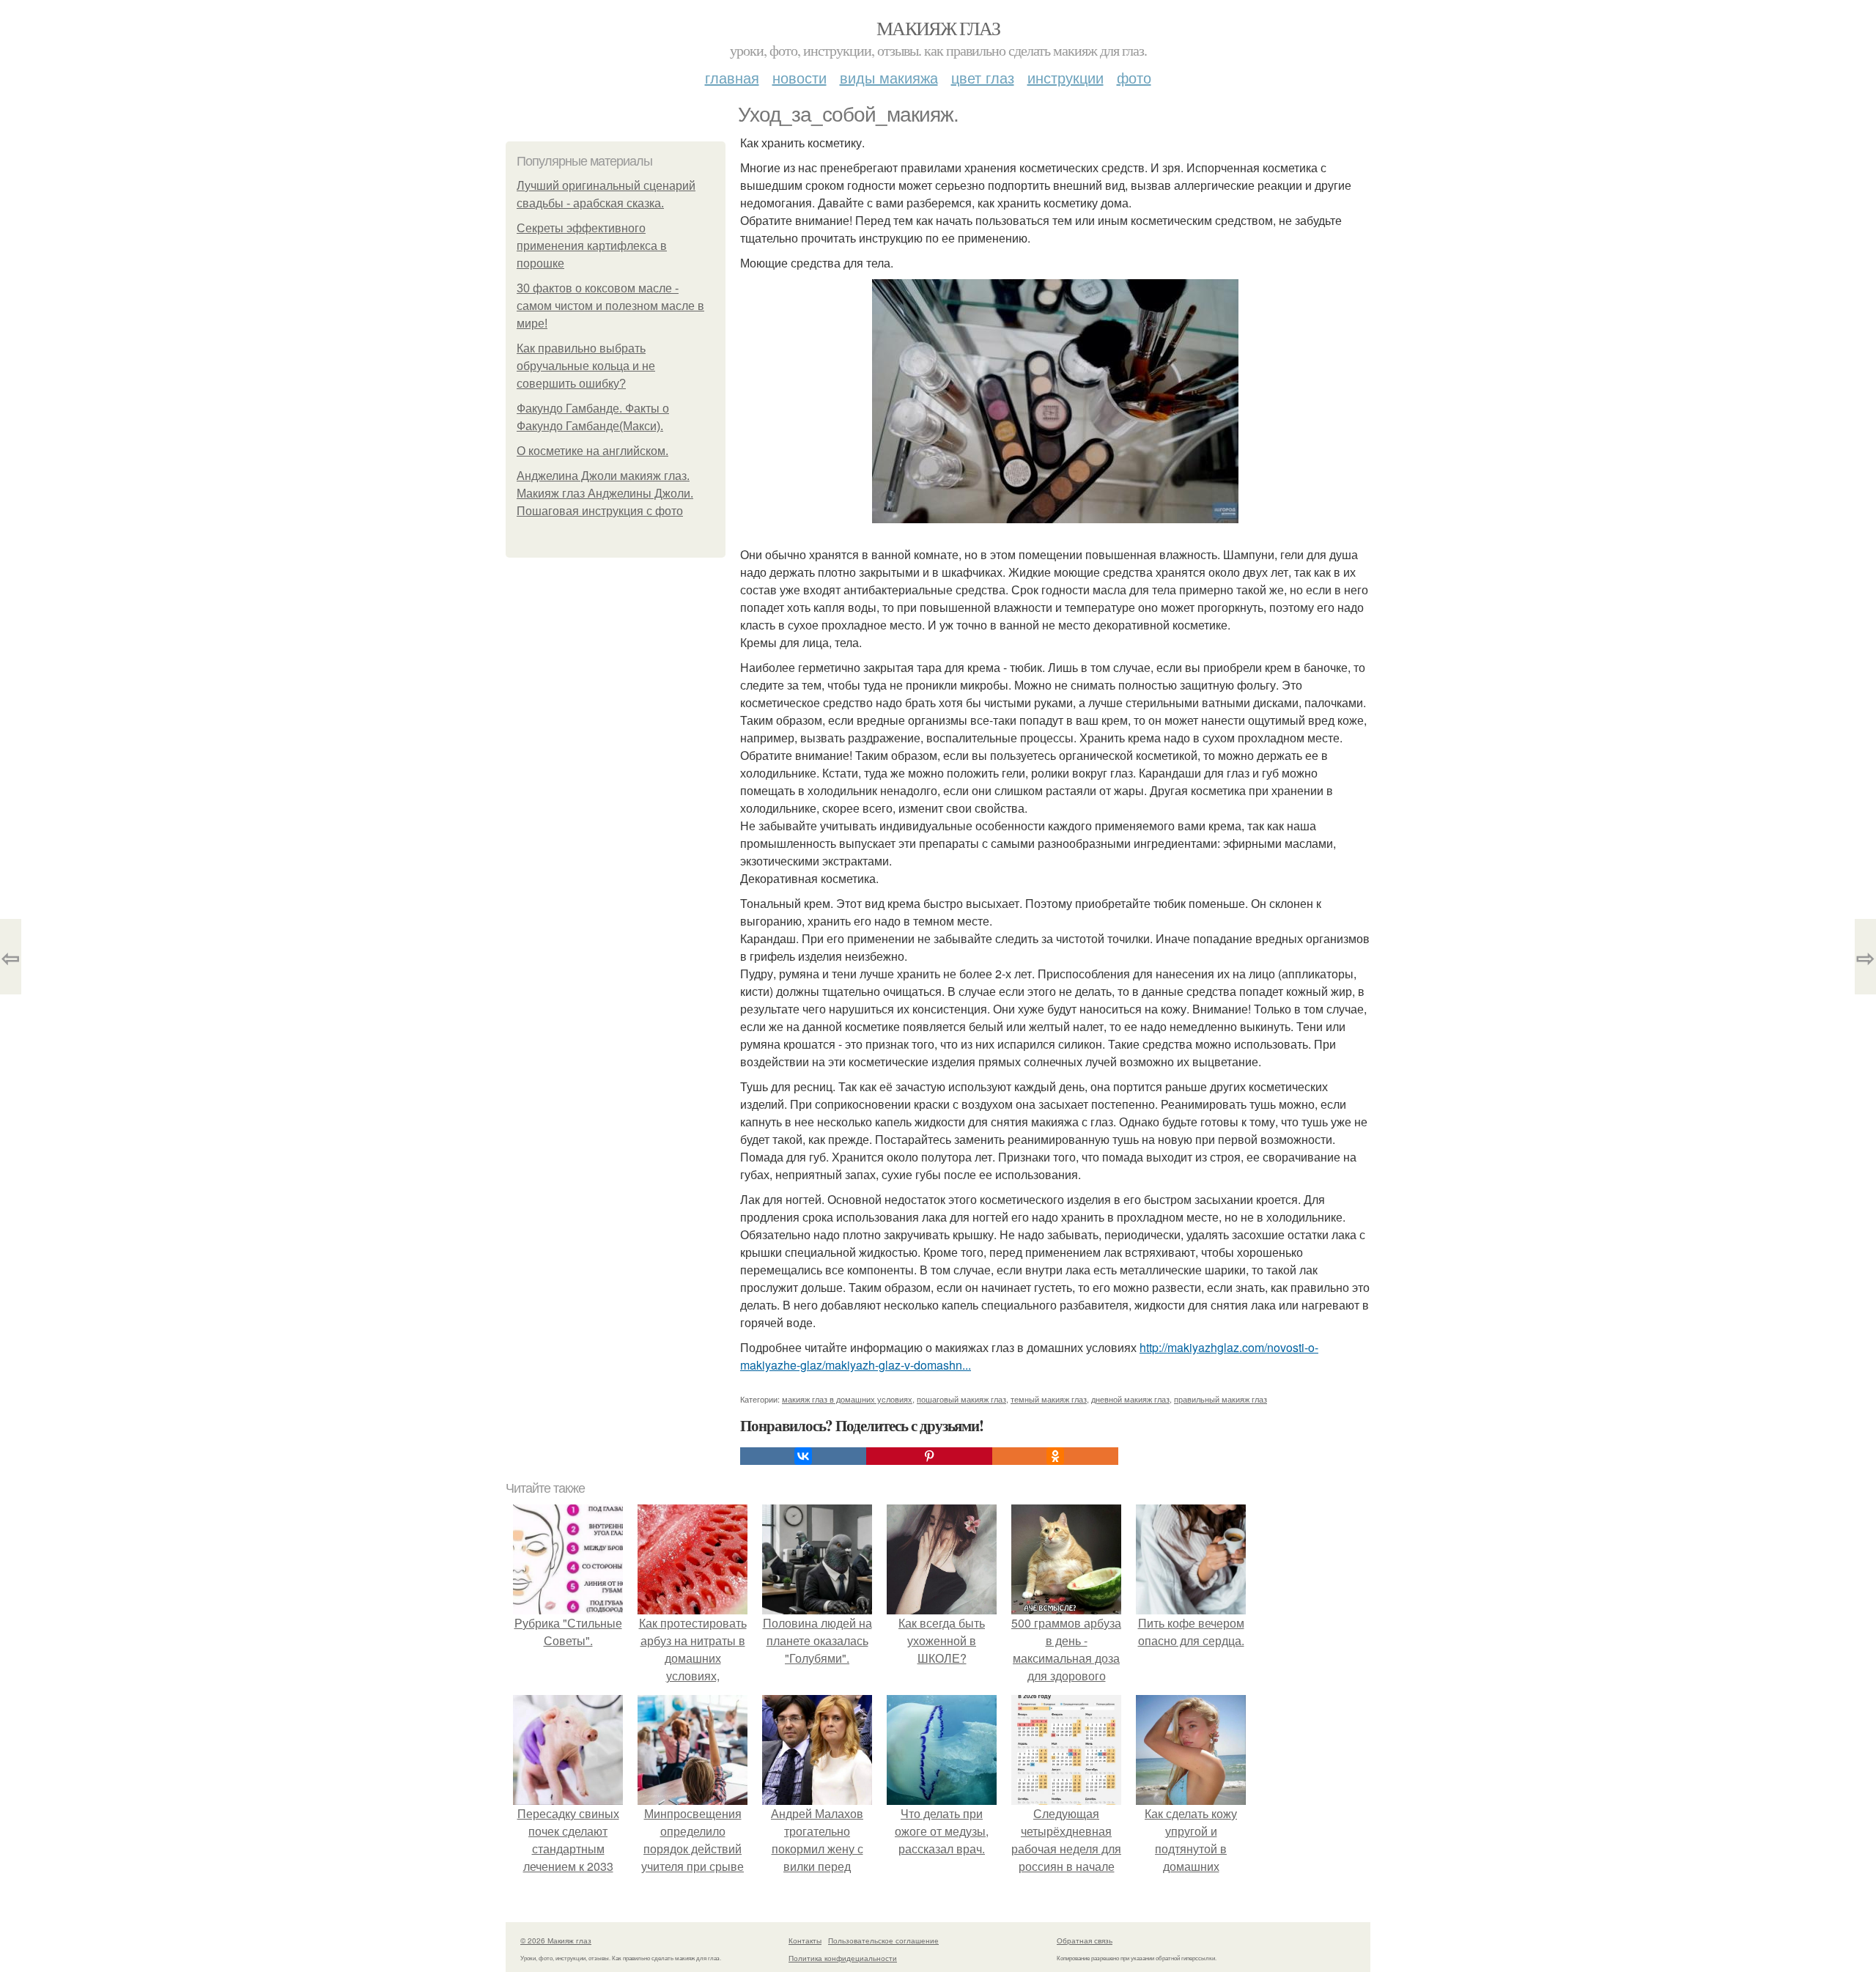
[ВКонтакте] (803, 1456)
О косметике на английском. (592, 451)
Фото (1134, 77)
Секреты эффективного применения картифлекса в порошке (592, 246)
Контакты (805, 1940)
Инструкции (1066, 77)
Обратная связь (1085, 1940)
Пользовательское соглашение (883, 1940)
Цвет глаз (983, 77)
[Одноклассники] (1055, 1456)
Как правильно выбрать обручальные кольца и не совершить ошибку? (586, 366)
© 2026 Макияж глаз (556, 1940)
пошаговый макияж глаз (961, 1399)
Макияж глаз (938, 28)
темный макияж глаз (1049, 1399)
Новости (799, 77)
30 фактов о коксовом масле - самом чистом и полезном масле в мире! (610, 306)
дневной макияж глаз (1130, 1399)
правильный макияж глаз (1220, 1399)
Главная (732, 77)
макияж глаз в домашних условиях (847, 1399)
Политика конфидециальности (843, 1958)
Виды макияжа (889, 77)
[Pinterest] (929, 1456)
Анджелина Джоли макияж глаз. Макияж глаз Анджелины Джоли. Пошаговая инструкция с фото (605, 494)
